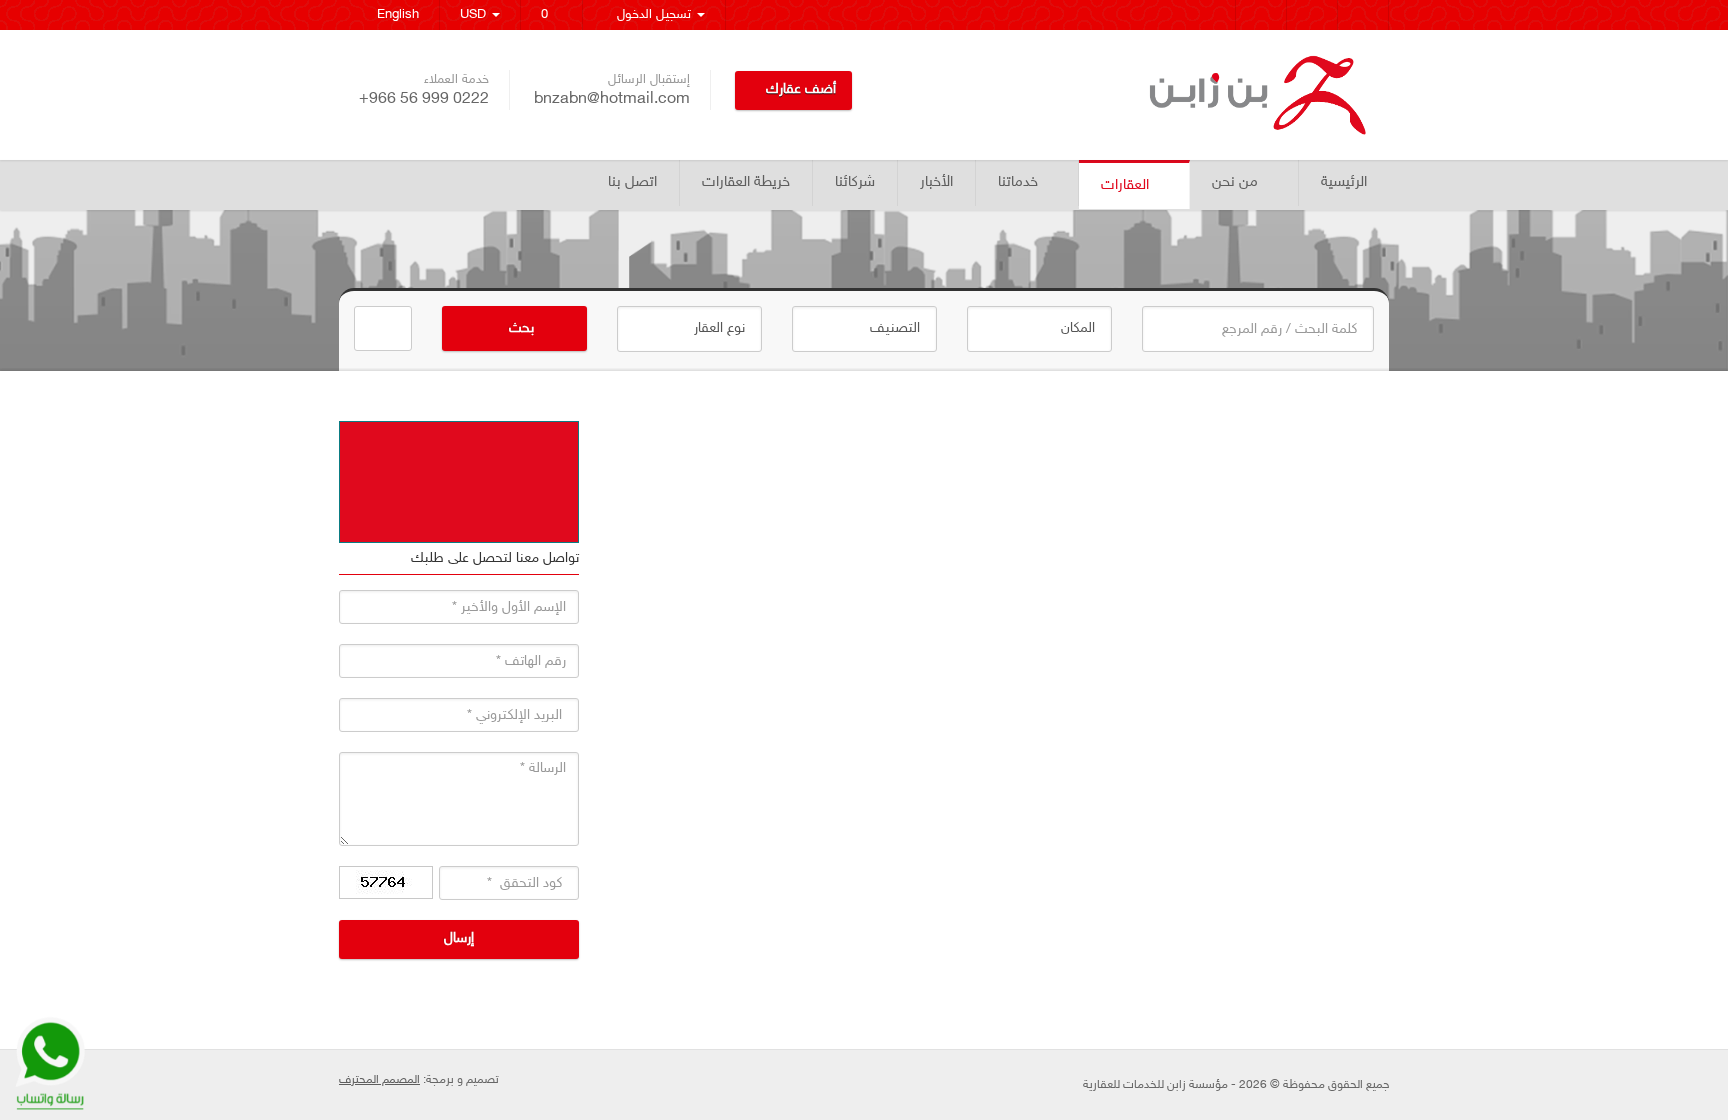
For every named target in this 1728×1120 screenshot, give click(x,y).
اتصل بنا (632, 182)
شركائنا (855, 182)
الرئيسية (1344, 182)
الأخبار (936, 182)
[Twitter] (1312, 15)
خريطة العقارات (746, 182)
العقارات (1125, 185)
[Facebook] (1363, 15)
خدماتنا (1018, 182)
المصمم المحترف (379, 1080)
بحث (519, 328)
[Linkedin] (1210, 15)
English (394, 15)
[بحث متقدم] (383, 328)
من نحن (1235, 182)
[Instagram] (1261, 15)
